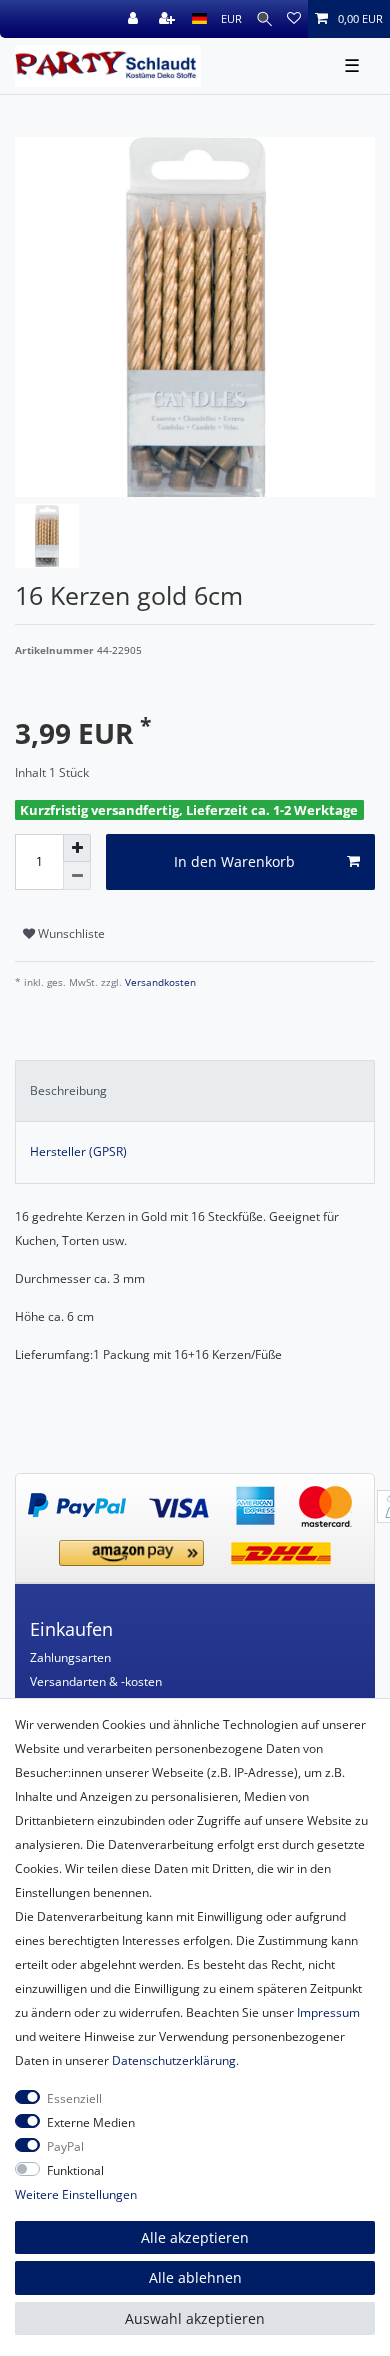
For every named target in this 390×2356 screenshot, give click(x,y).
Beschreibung (68, 1090)
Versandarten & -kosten (96, 1681)
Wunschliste (70, 933)
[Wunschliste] (294, 19)
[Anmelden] (135, 19)
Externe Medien (91, 2122)
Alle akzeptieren (195, 2237)
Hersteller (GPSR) (78, 1151)
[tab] (195, 1091)
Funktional (75, 2170)
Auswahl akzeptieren (195, 2318)
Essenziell (74, 2098)
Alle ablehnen (195, 2277)
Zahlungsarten (70, 1657)
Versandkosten (159, 982)
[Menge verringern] (77, 876)
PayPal (65, 2146)
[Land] (199, 19)
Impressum (328, 2012)
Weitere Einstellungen (76, 2194)
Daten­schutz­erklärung (174, 2060)
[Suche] (264, 19)
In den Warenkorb (234, 861)
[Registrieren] (169, 19)
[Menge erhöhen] (77, 848)
